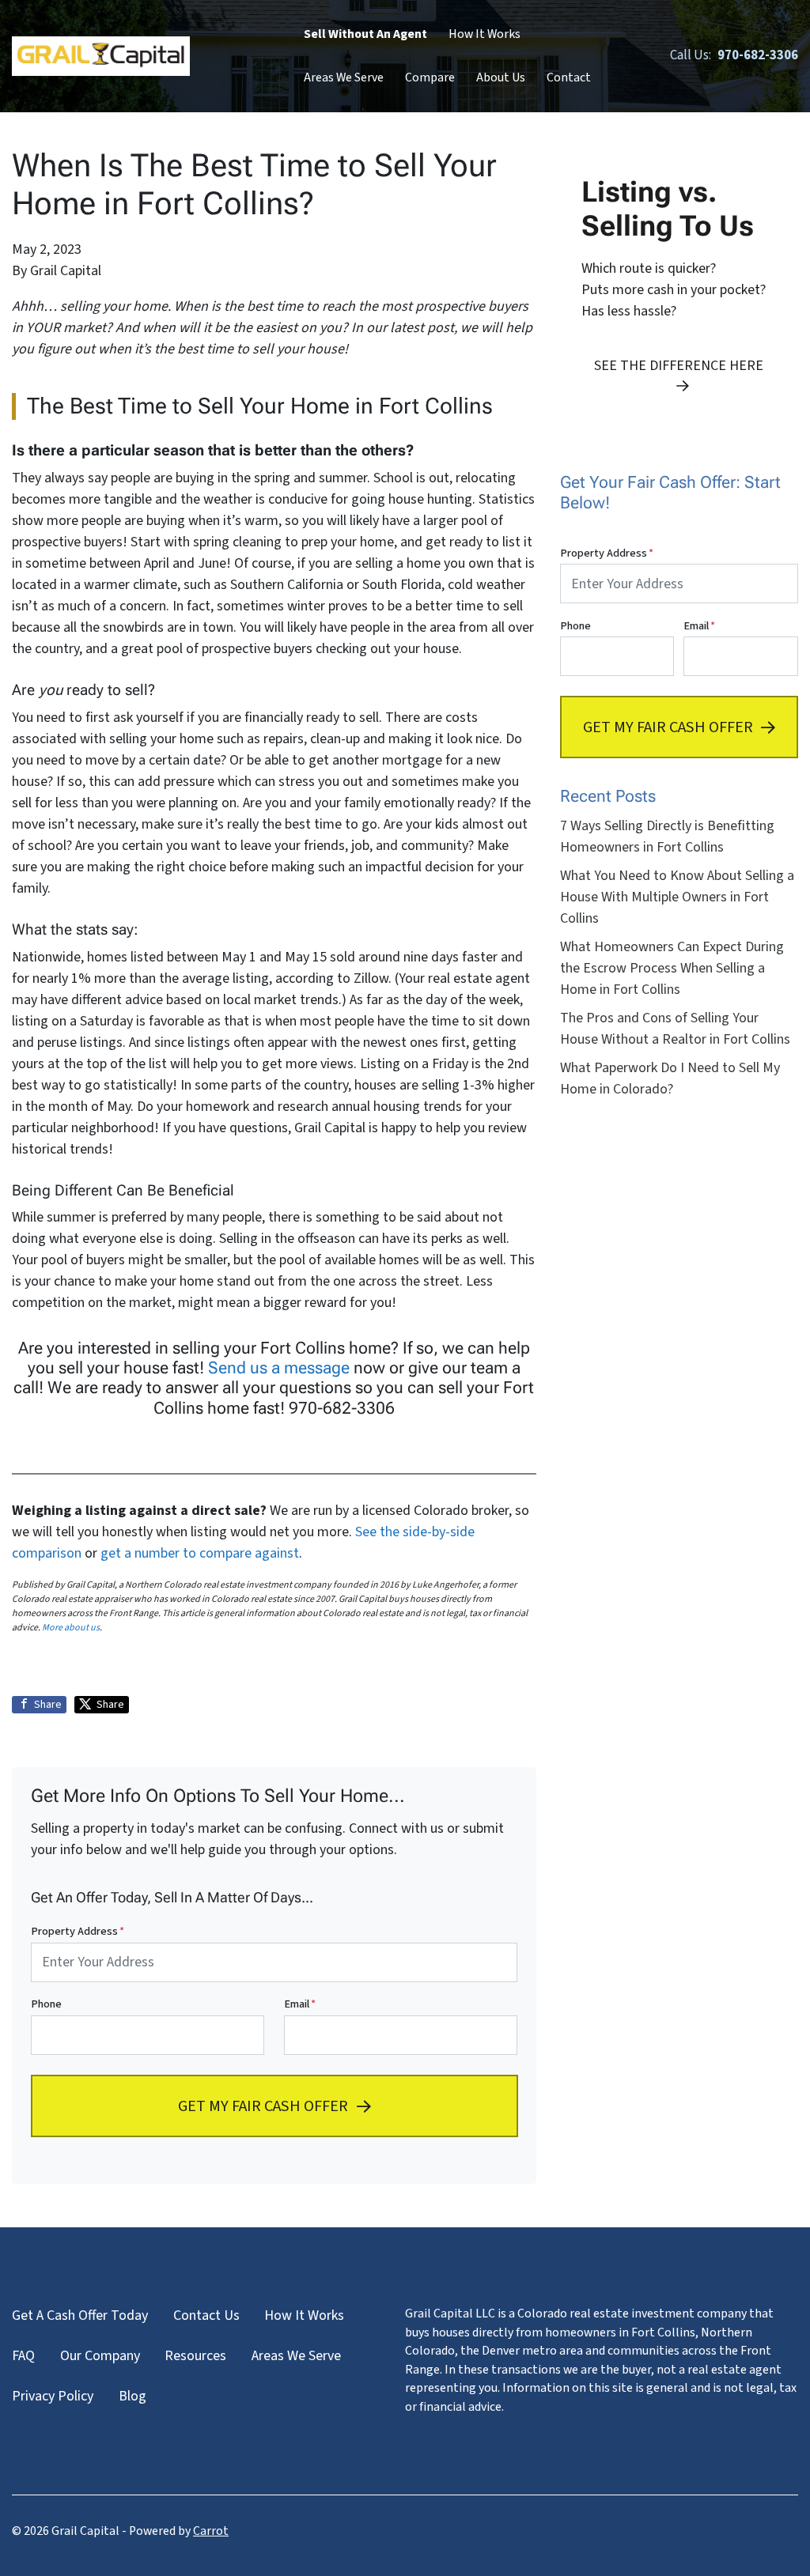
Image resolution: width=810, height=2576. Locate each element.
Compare (430, 77)
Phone (46, 2004)
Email (300, 2004)
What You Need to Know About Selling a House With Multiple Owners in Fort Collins (677, 897)
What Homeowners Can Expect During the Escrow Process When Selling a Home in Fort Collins (672, 968)
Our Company (100, 2356)
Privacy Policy (53, 2396)
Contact (569, 77)
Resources (195, 2356)
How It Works (484, 34)
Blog (132, 2396)
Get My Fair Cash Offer (263, 2105)
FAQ (23, 2356)
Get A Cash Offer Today (80, 2315)
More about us (71, 1628)
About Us (501, 77)
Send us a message (279, 1368)
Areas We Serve (344, 77)
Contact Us (206, 2315)
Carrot (211, 2531)
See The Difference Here (679, 366)
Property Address (78, 1931)
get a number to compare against (200, 1553)
